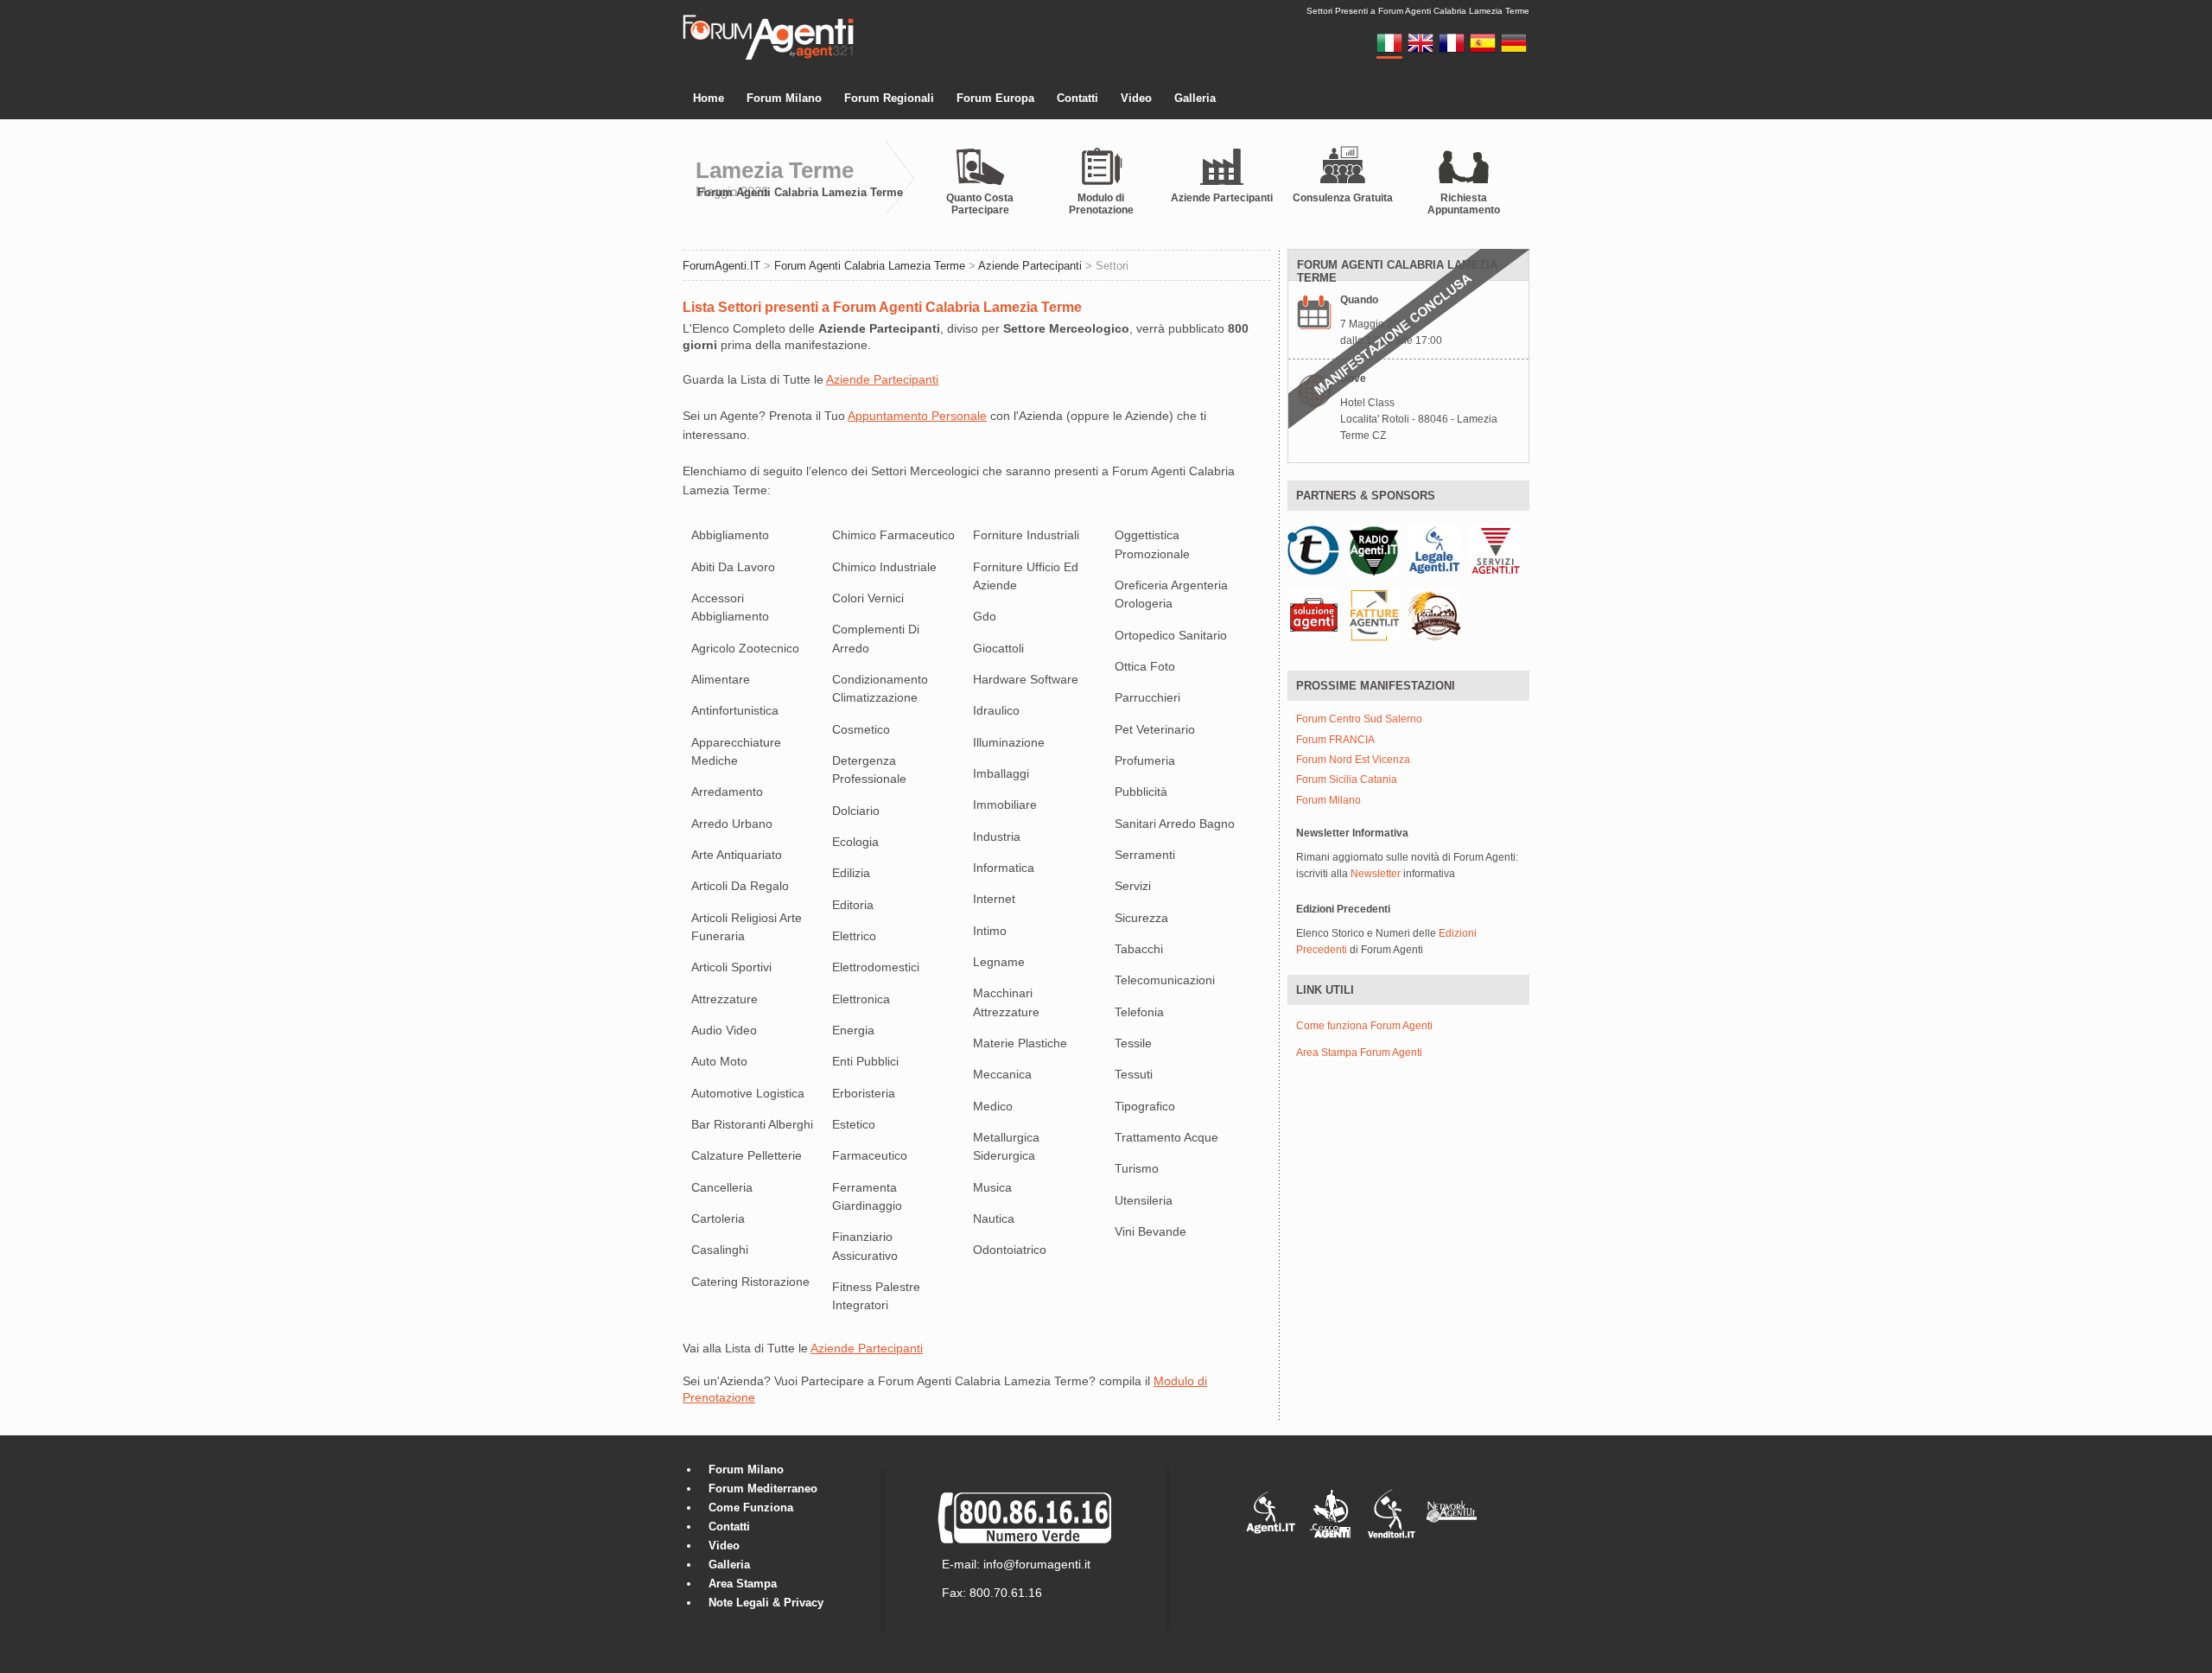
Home (709, 98)
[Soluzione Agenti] (1313, 614)
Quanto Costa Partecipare (980, 204)
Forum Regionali (889, 98)
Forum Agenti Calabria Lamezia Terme (800, 192)
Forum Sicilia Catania (1347, 780)
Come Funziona (751, 1508)
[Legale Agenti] (1434, 550)
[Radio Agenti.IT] (1374, 550)
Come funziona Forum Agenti (1364, 1026)
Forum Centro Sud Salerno (1359, 719)
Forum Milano (784, 98)
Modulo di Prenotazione (1101, 204)
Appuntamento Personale (917, 416)
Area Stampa (743, 1584)
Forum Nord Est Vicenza (1353, 760)
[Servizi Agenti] (1495, 550)
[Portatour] (1313, 550)
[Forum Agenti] (768, 57)
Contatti (1077, 98)
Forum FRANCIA (1335, 740)
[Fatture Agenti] (1374, 614)
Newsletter (1376, 874)
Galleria (1195, 98)
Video (1136, 98)
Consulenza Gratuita (1343, 198)
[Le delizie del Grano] (1434, 614)
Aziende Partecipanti (1222, 198)
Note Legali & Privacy (766, 1603)
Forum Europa (995, 98)
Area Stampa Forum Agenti (1359, 1053)
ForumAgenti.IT (721, 266)
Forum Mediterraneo (763, 1489)
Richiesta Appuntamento (1464, 204)
